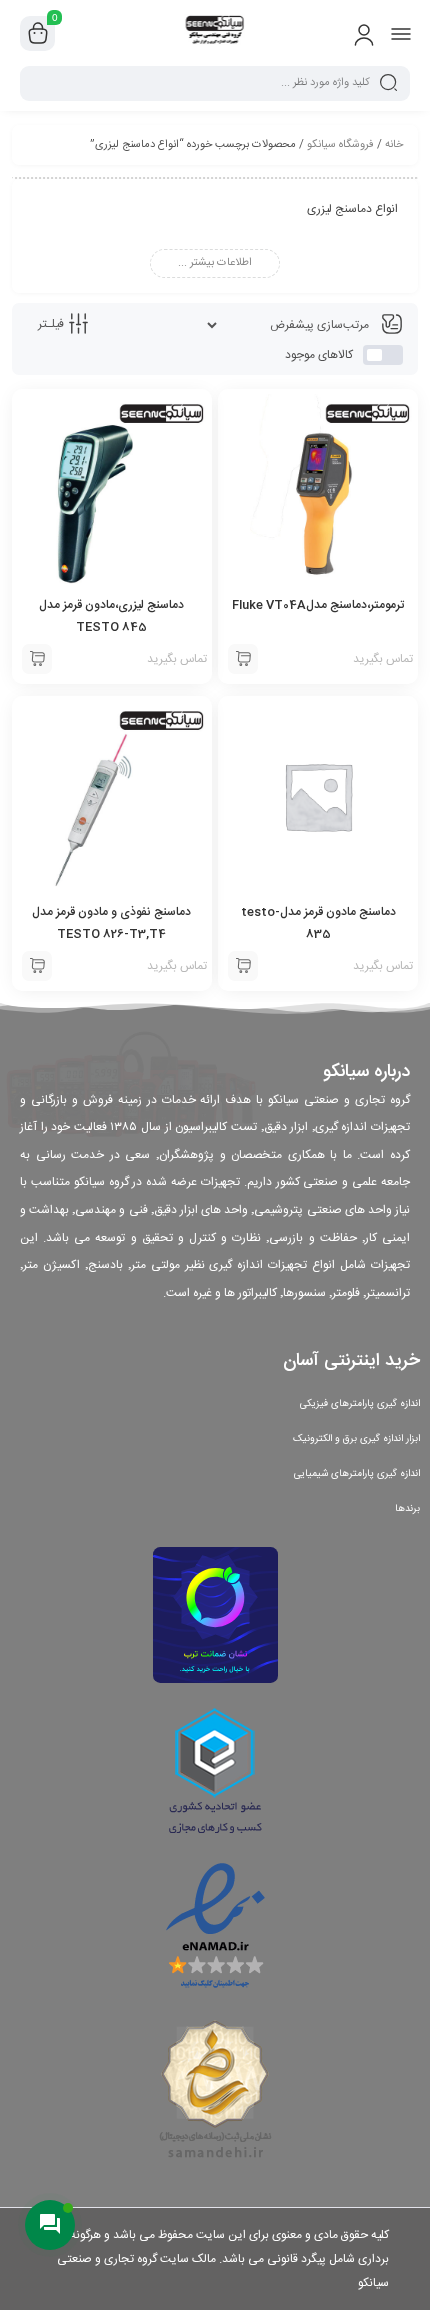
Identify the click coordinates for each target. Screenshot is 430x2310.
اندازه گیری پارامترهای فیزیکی (360, 1404)
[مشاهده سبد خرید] (38, 34)
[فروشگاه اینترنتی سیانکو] (215, 33)
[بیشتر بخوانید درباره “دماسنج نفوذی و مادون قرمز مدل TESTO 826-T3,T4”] (37, 966)
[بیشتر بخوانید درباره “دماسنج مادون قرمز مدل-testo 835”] (243, 966)
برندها (407, 1509)
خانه (394, 145)
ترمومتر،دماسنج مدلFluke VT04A (318, 605)
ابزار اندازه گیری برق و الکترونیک (356, 1439)
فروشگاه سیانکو (340, 145)
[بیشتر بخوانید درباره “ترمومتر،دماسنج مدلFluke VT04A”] (243, 659)
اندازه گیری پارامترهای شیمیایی (357, 1474)
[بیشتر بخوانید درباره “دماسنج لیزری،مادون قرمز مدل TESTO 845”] (37, 659)
